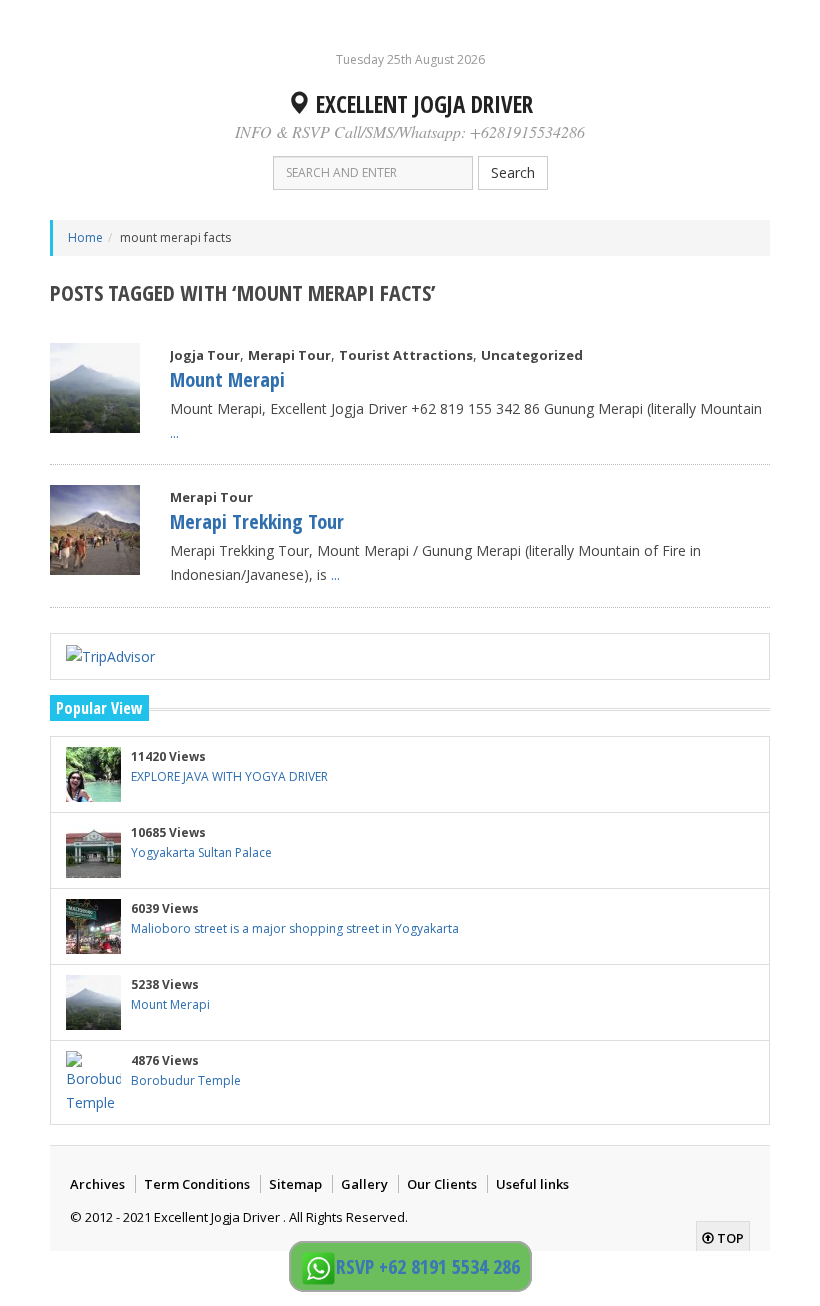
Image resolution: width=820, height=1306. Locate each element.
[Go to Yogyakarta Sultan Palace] (93, 850)
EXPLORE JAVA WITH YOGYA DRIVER (229, 776)
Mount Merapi (227, 379)
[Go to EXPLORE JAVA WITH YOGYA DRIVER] (93, 774)
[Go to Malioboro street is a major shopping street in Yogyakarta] (93, 926)
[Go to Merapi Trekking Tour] (95, 530)
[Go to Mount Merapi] (95, 388)
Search (513, 172)
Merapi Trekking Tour (257, 521)
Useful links (532, 1184)
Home (85, 237)
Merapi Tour (289, 355)
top (729, 1238)
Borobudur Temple (186, 1080)
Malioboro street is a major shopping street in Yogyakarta (295, 928)
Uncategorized (532, 355)
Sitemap (295, 1184)
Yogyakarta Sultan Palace (201, 852)
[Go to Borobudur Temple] (93, 1083)
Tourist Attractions (406, 355)
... (174, 432)
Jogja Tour (205, 355)
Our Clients (442, 1184)
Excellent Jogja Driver (421, 104)
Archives (97, 1184)
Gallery (364, 1184)
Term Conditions (197, 1184)
